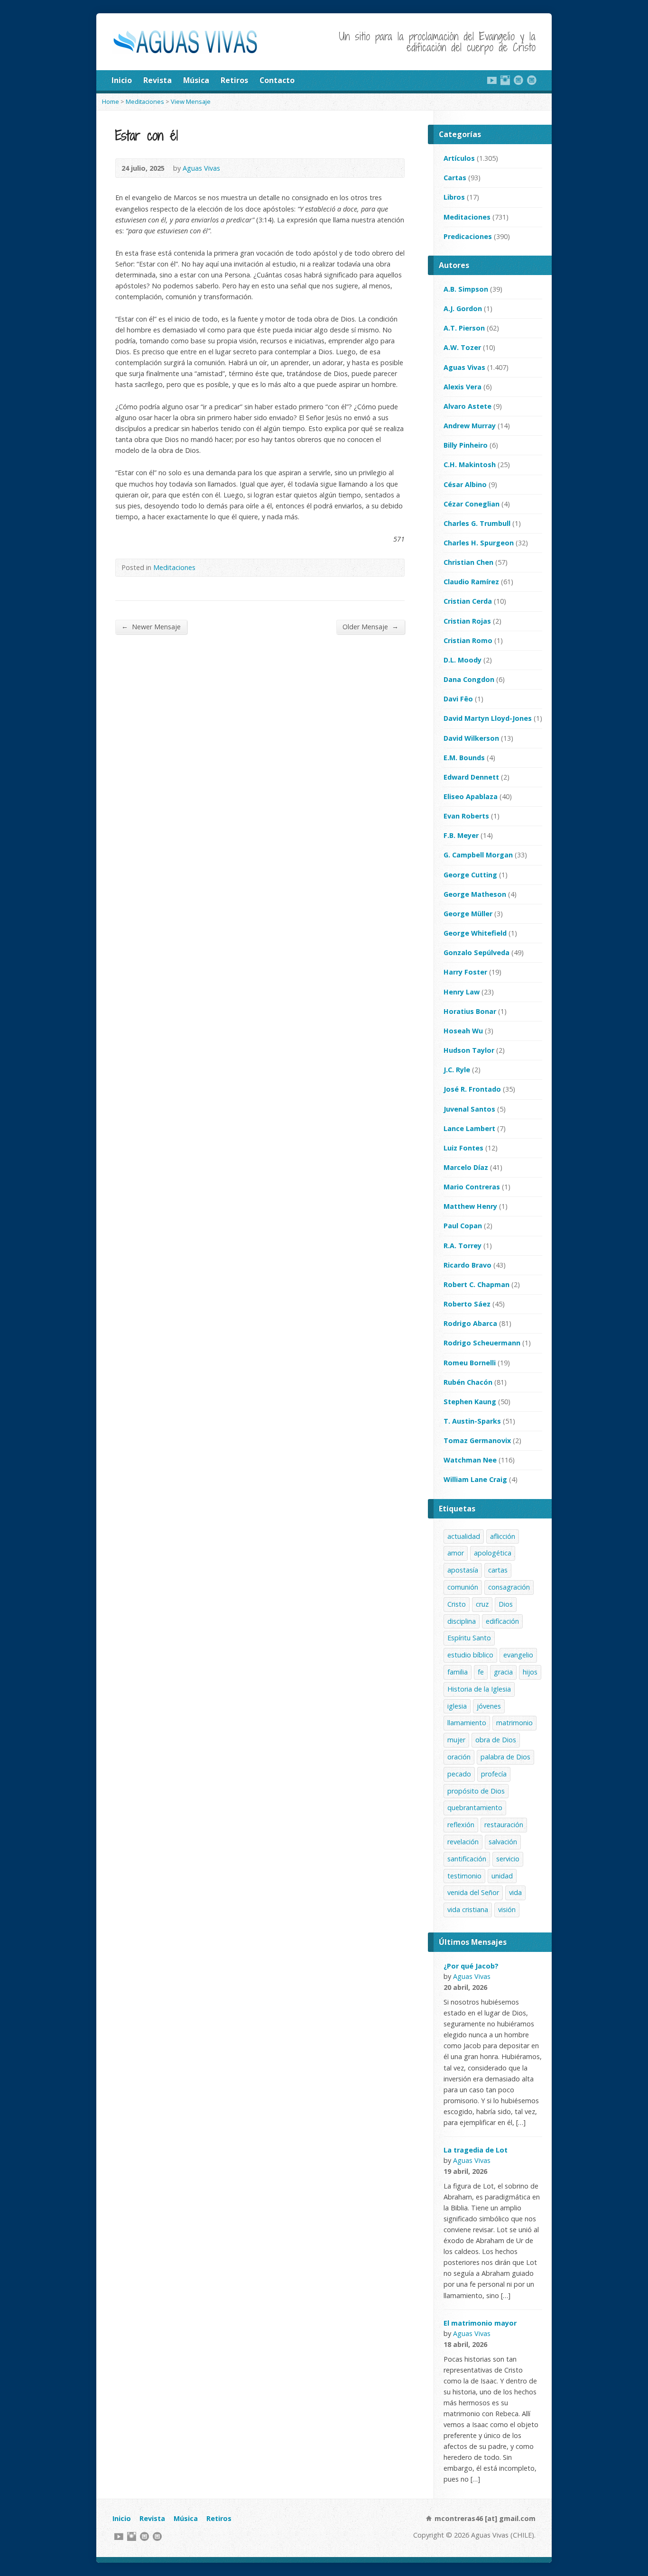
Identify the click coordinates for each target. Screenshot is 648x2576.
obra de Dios (496, 1740)
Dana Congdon (469, 679)
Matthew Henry (470, 1206)
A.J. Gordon (463, 308)
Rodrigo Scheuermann (482, 1343)
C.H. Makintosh (470, 465)
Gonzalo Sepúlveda (477, 952)
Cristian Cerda (468, 601)
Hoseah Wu (463, 1031)
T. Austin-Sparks (472, 1421)
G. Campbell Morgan (478, 855)
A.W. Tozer (462, 347)
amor (456, 1553)
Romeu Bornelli (470, 1363)
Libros (454, 197)
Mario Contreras (472, 1187)
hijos (530, 1672)
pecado (459, 1774)
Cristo (457, 1604)
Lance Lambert (469, 1128)
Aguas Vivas (201, 168)
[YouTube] (492, 80)
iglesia (457, 1706)
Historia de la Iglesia (479, 1689)
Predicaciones (468, 236)
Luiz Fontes (463, 1148)
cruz (482, 1604)
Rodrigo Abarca (470, 1323)
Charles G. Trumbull (477, 523)
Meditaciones (145, 101)
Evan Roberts (466, 816)
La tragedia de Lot (476, 2150)
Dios (506, 1604)
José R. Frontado (472, 1089)
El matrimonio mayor (480, 2323)
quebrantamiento (475, 1808)
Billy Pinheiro (466, 445)
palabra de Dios (505, 1757)
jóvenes (489, 1706)
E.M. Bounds (464, 758)
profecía (494, 1774)
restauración (504, 1825)
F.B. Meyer (461, 835)
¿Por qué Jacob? (471, 1966)
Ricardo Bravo (467, 1265)
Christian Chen (468, 562)
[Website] (518, 80)
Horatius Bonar (470, 1011)
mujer (456, 1740)
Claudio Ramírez (471, 582)
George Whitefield (475, 933)
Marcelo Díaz (466, 1167)
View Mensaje (191, 101)
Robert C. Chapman (477, 1284)
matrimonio (514, 1723)
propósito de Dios (476, 1791)
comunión (463, 1587)
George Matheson (475, 894)
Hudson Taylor (469, 1050)
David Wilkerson (471, 738)
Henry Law (462, 992)
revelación (463, 1842)
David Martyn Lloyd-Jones (488, 718)
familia (458, 1672)
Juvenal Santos (469, 1109)
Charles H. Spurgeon (479, 543)
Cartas (455, 178)
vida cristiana (468, 1909)
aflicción (503, 1536)
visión (507, 1909)
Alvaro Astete (467, 406)
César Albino (465, 484)
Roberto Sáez (467, 1304)
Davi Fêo (458, 699)
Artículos (459, 158)
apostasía (463, 1570)
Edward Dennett (471, 777)
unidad (502, 1876)
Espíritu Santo (469, 1638)
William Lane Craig (475, 1479)
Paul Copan (463, 1226)
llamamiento (467, 1723)
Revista (157, 80)
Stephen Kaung (470, 1402)
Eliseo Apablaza (471, 796)
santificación (467, 1859)
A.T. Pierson (464, 328)
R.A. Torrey (463, 1246)
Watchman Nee (470, 1460)
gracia (503, 1672)
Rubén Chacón (468, 1382)
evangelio (518, 1655)
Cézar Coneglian (472, 504)
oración (459, 1757)
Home (111, 101)
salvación (503, 1842)
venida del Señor (473, 1892)
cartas (498, 1570)
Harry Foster (465, 972)
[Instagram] (505, 80)
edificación (502, 1621)
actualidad (464, 1536)
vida (515, 1892)
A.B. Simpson (466, 289)
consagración (509, 1587)
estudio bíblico (470, 1655)
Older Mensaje (370, 626)
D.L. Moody (463, 660)
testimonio (464, 1876)
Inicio (122, 80)
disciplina (462, 1621)
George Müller (468, 914)
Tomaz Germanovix (477, 1440)
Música (196, 80)
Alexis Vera (463, 387)
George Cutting (470, 875)
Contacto (277, 80)
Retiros (234, 80)
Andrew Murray (470, 426)
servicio (508, 1859)
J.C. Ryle (457, 1070)
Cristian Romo (468, 640)
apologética (493, 1553)
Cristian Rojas (467, 621)
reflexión (461, 1825)
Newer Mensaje (151, 626)
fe (481, 1672)
